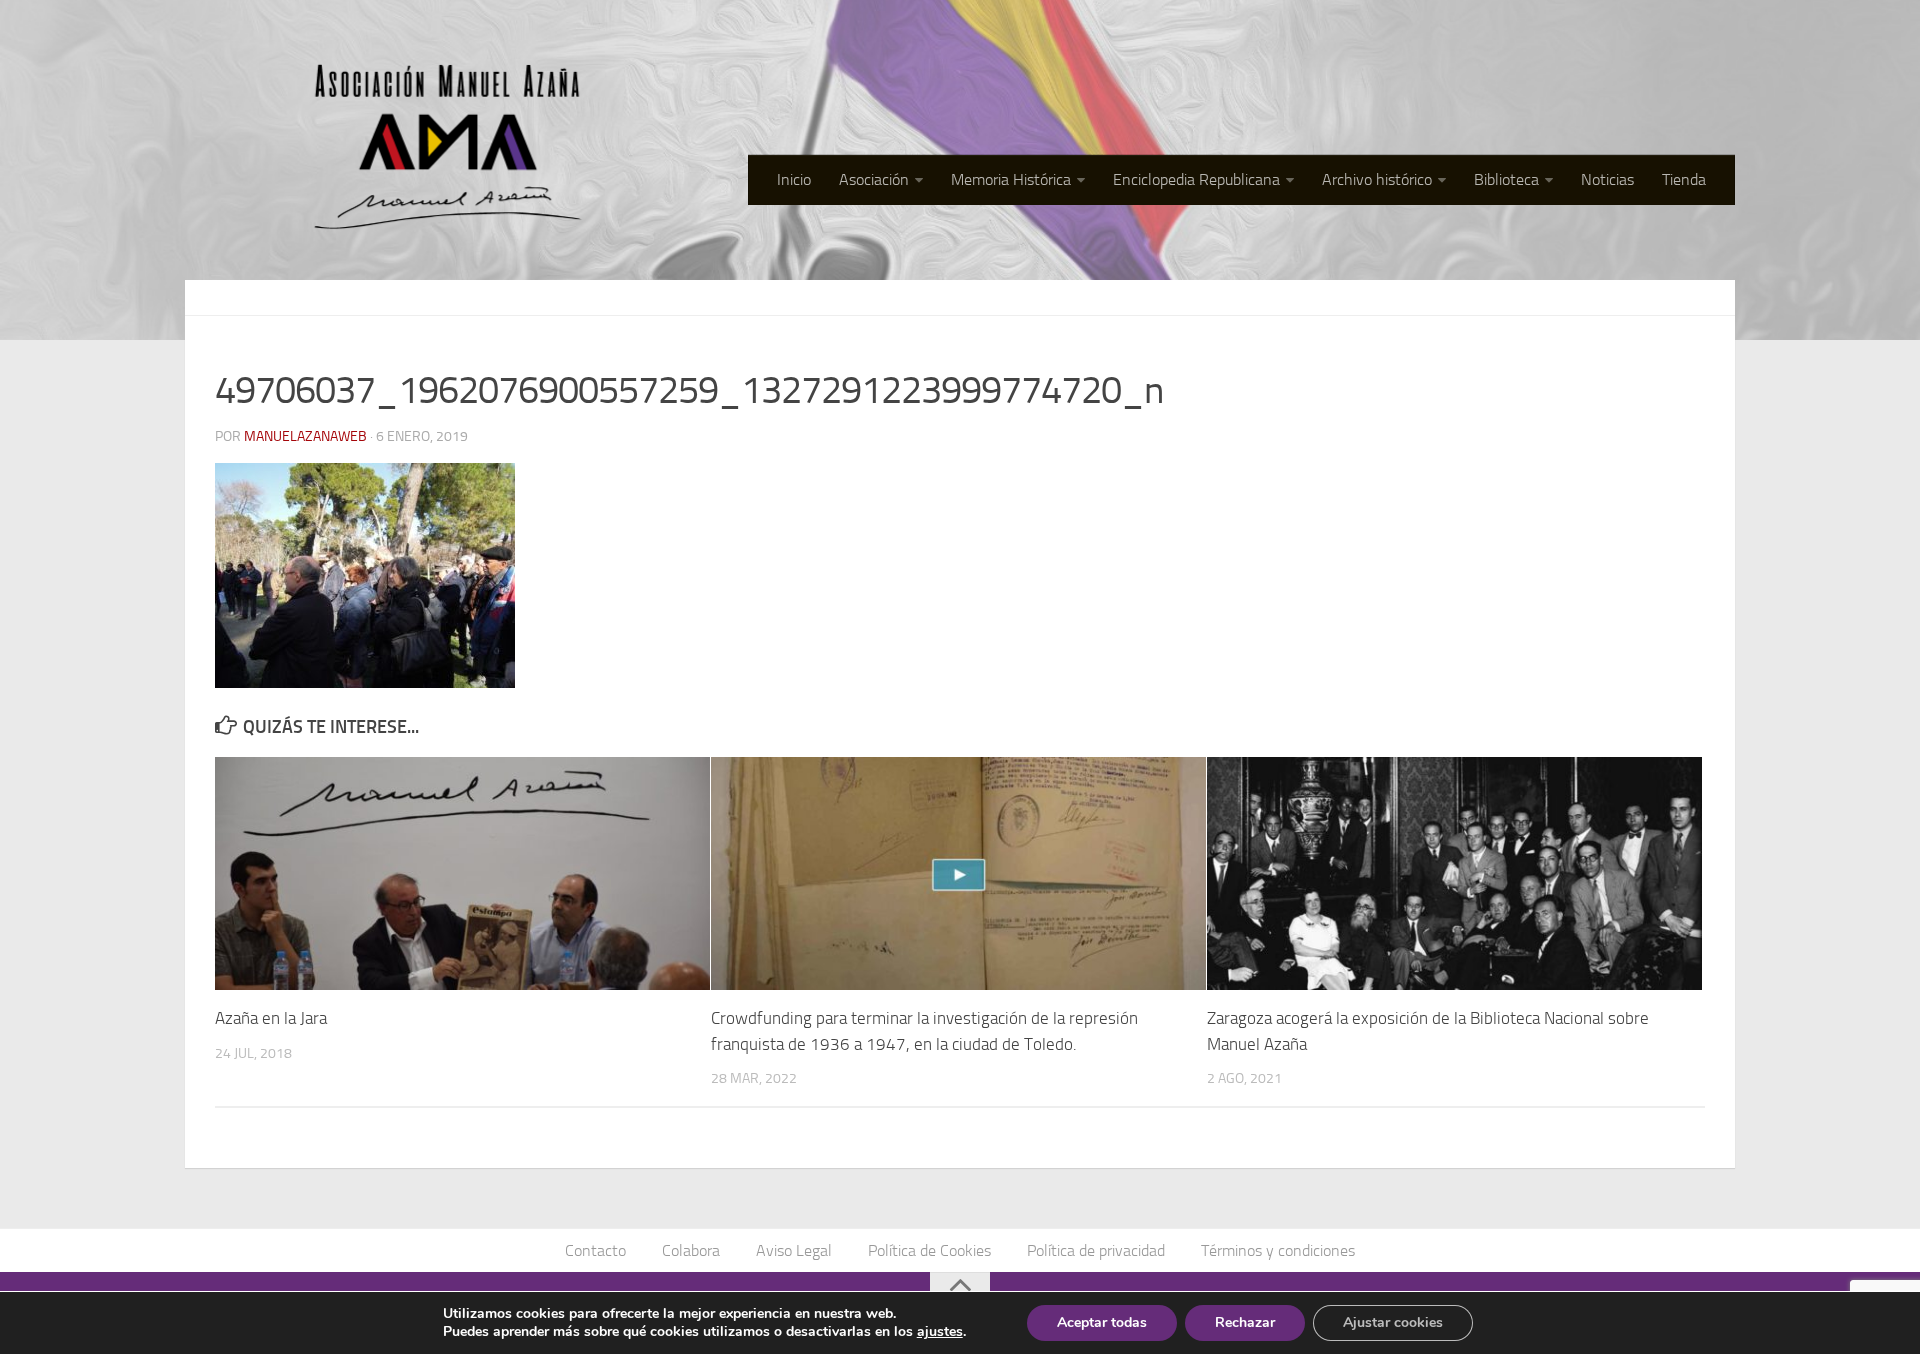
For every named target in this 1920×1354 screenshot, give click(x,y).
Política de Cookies (929, 1250)
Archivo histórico (1377, 179)
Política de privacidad (1096, 1250)
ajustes (940, 1332)
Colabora (691, 1250)
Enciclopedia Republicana (1196, 179)
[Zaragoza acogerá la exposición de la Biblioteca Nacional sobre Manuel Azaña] (1454, 873)
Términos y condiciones (1278, 1250)
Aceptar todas (1102, 1322)
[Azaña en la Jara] (462, 873)
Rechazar (1245, 1322)
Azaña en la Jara (271, 1018)
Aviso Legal (794, 1250)
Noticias (1607, 179)
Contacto (595, 1250)
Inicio (794, 179)
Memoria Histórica (1011, 179)
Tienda (1684, 179)
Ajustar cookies (1393, 1322)
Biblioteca (1506, 179)
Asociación (874, 179)
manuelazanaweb (305, 436)
